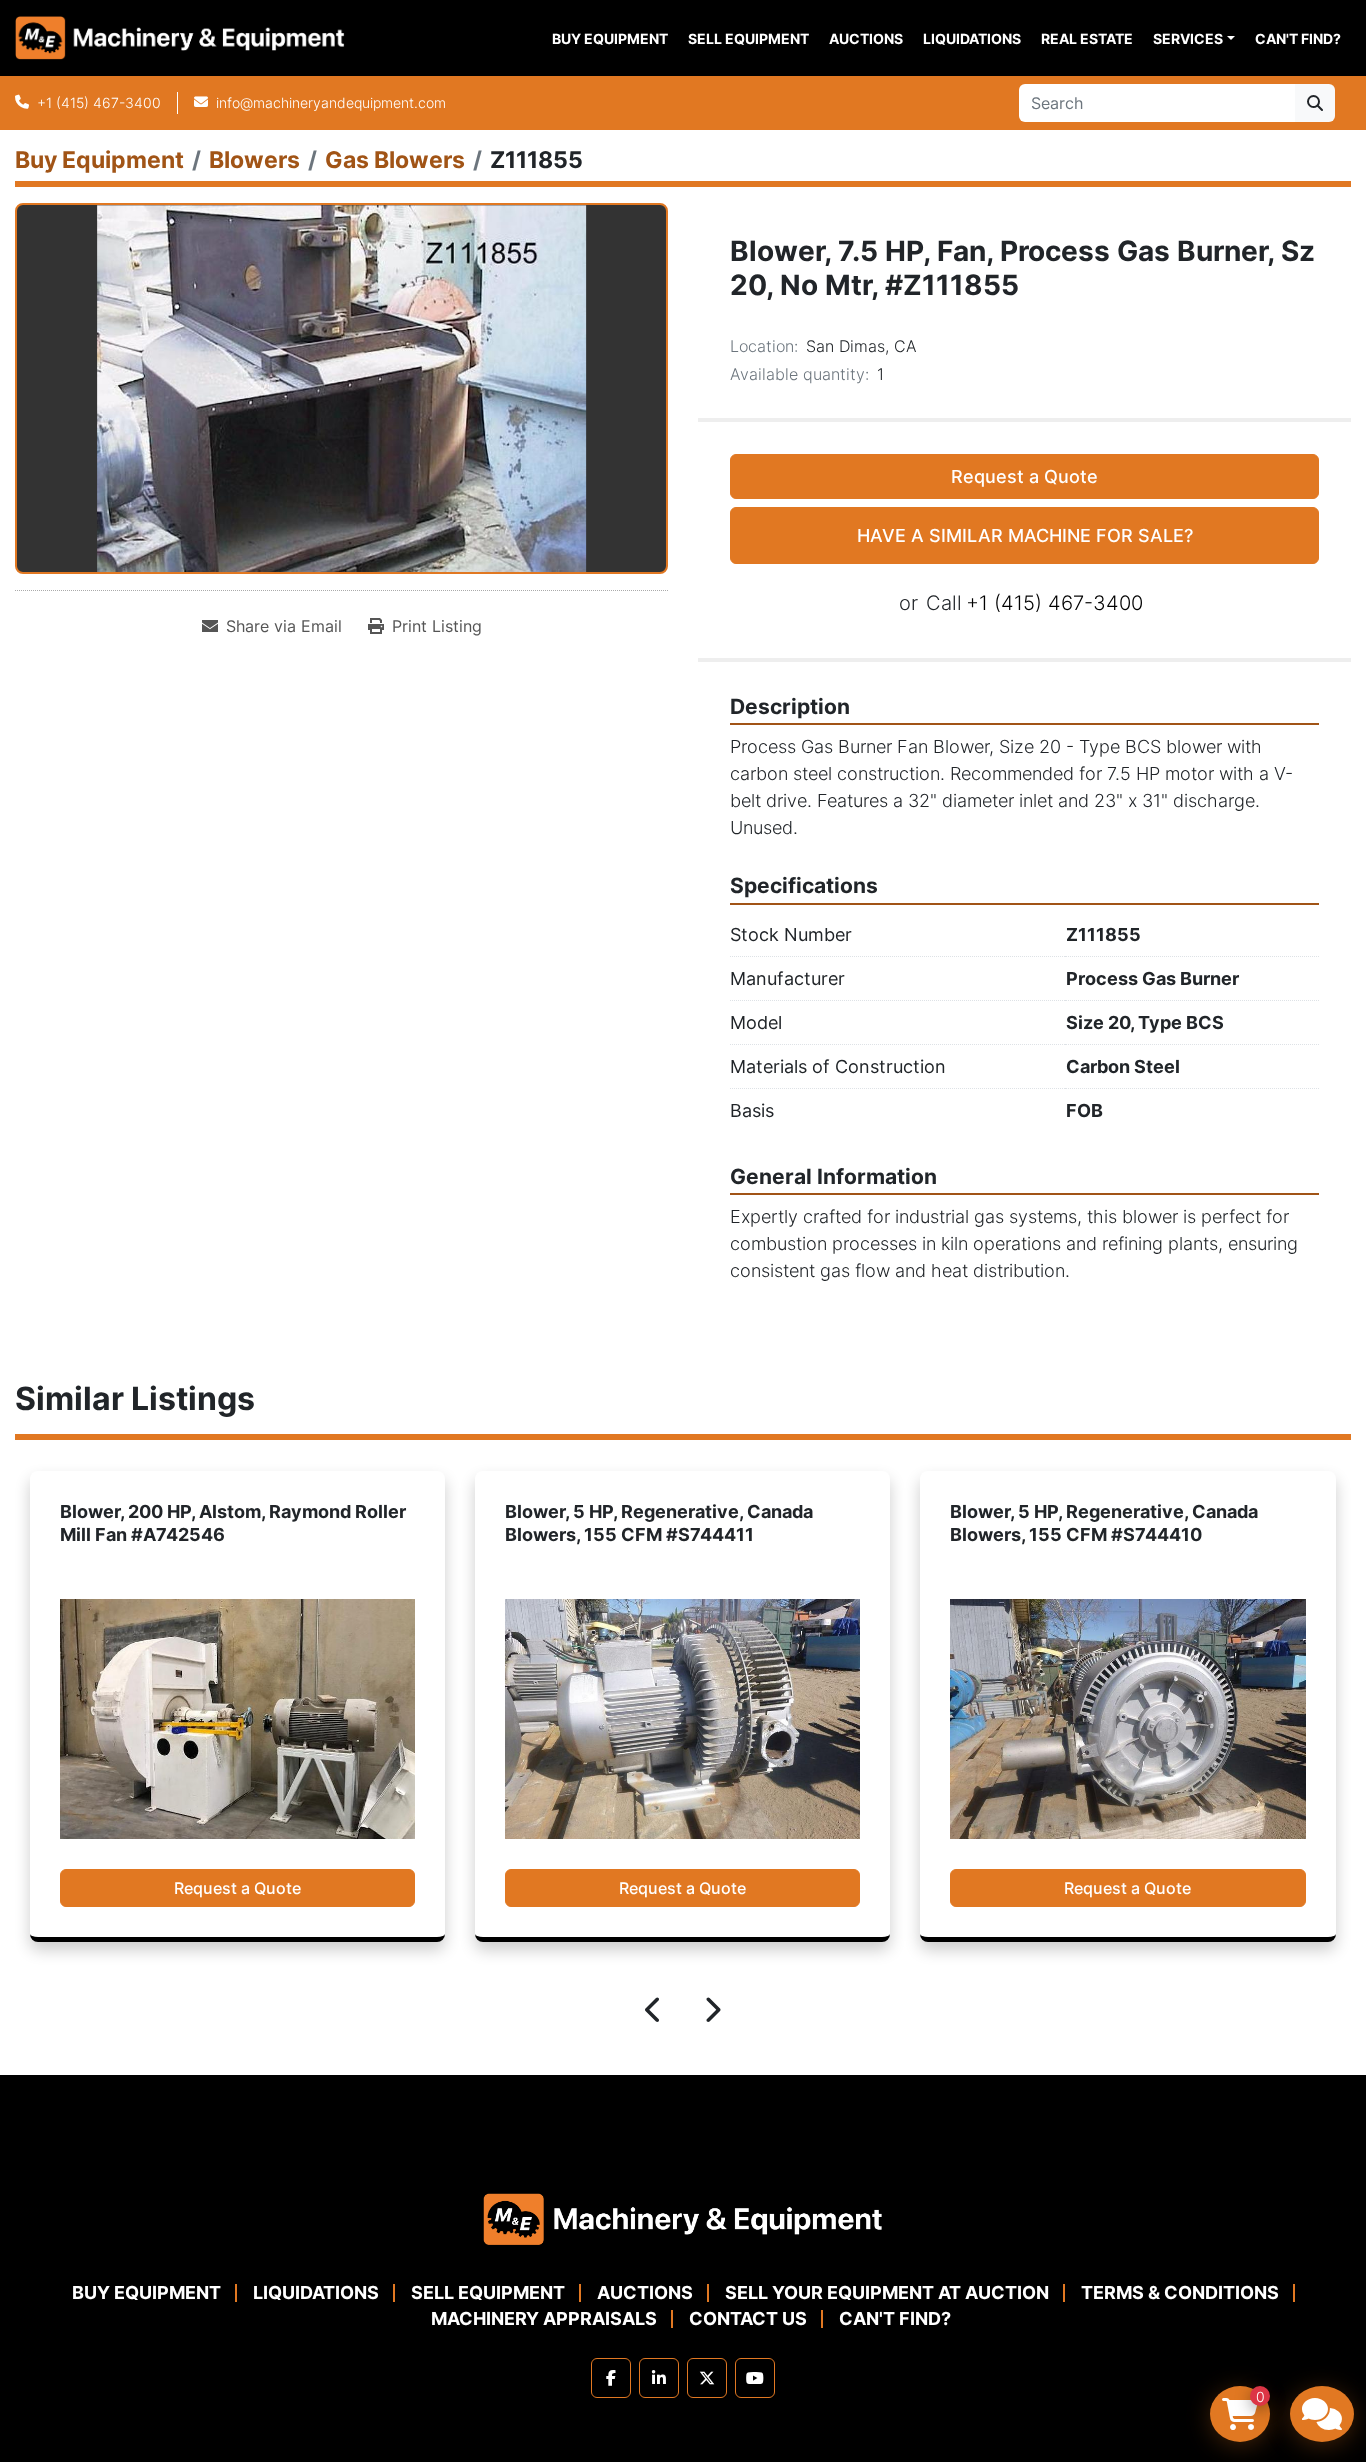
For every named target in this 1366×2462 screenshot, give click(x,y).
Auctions (866, 38)
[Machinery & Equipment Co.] (683, 2217)
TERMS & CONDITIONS (1180, 2292)
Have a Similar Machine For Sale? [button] (1025, 535)
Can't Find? (1298, 38)
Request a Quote (1024, 476)
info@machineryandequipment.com (331, 102)
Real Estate (1087, 38)
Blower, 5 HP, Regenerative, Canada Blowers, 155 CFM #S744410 (658, 1523)
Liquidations (972, 38)
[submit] (1315, 103)
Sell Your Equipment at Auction (887, 2292)
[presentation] (654, 2013)
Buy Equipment (610, 38)
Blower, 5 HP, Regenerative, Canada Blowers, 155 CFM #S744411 (213, 1523)
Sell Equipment (748, 38)
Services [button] (1188, 38)
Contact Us (748, 2318)
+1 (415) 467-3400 (99, 102)
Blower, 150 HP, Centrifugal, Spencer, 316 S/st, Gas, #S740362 (1110, 1523)
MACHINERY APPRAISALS (544, 2318)
